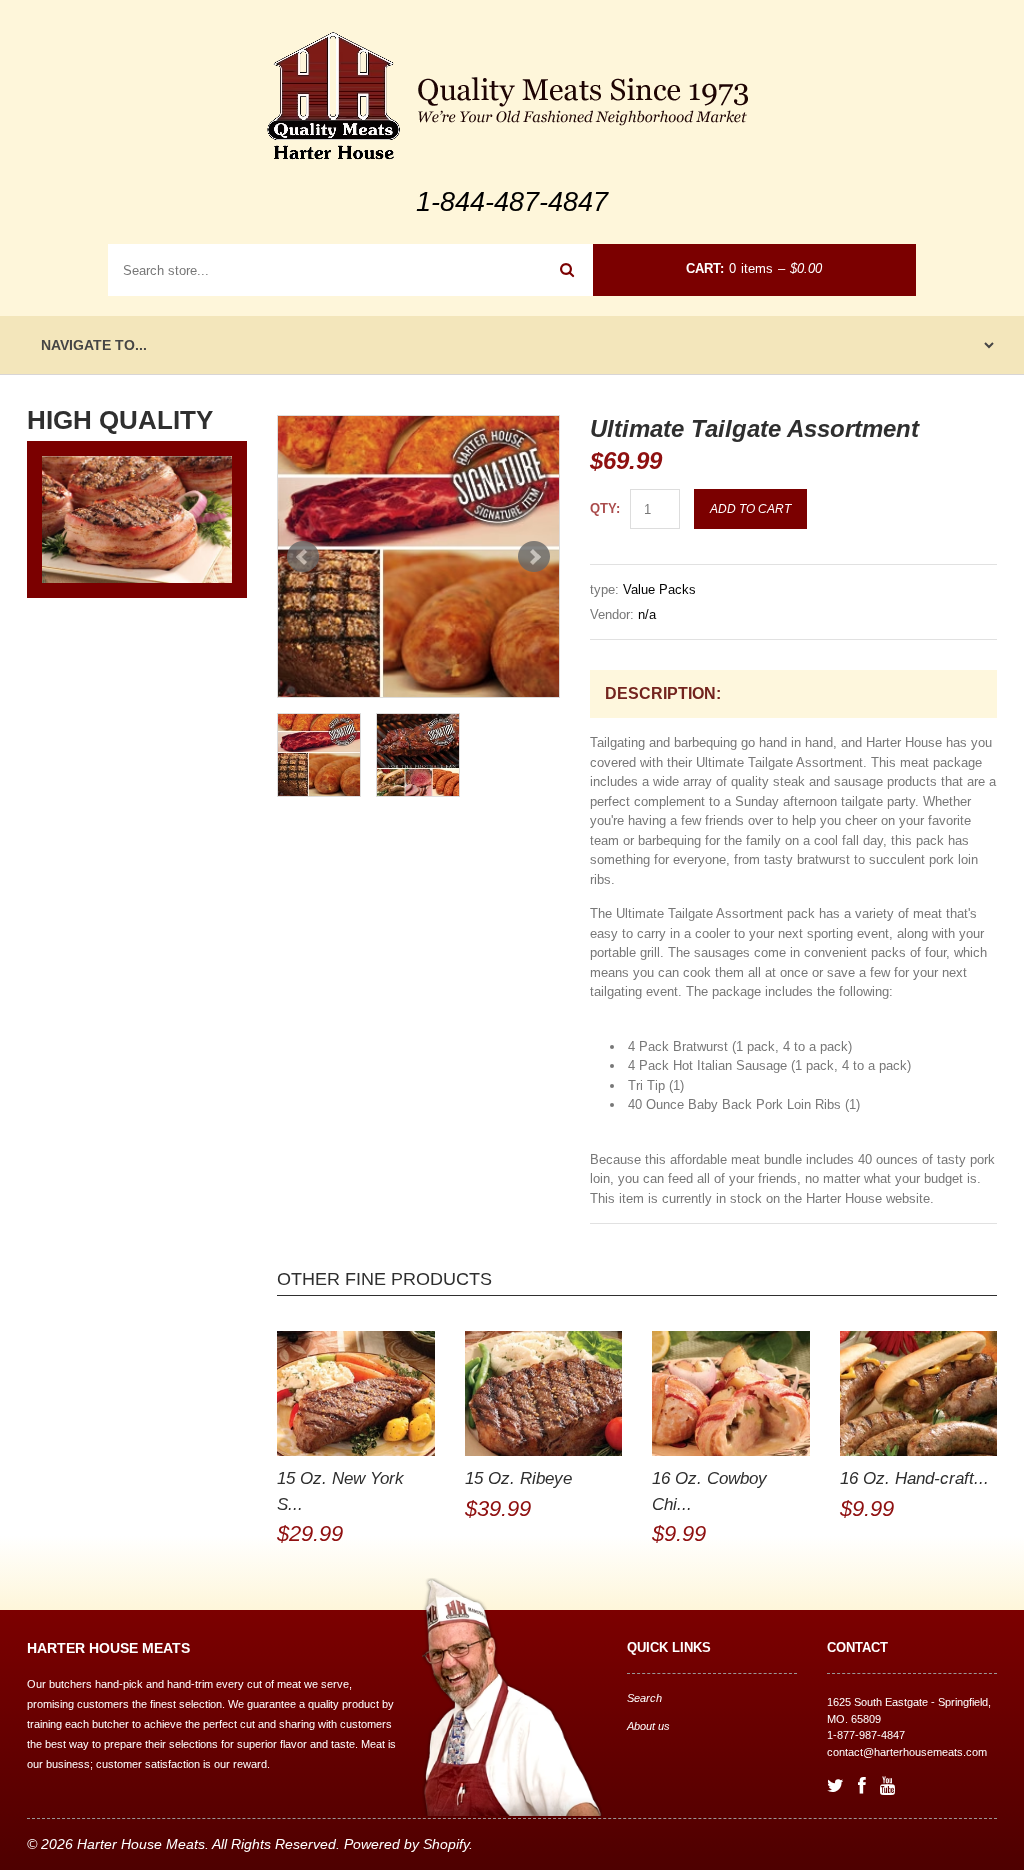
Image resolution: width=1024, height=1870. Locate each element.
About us (648, 1726)
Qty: (605, 508)
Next (534, 557)
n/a (647, 614)
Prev (303, 557)
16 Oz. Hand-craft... (914, 1478)
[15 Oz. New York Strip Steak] (356, 1393)
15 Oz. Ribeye (518, 1478)
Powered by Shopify (406, 1844)
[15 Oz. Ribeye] (544, 1393)
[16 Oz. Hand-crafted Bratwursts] (919, 1393)
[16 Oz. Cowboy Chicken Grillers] (731, 1393)
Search (644, 1698)
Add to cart (750, 509)
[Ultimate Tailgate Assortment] (418, 556)
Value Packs (659, 589)
